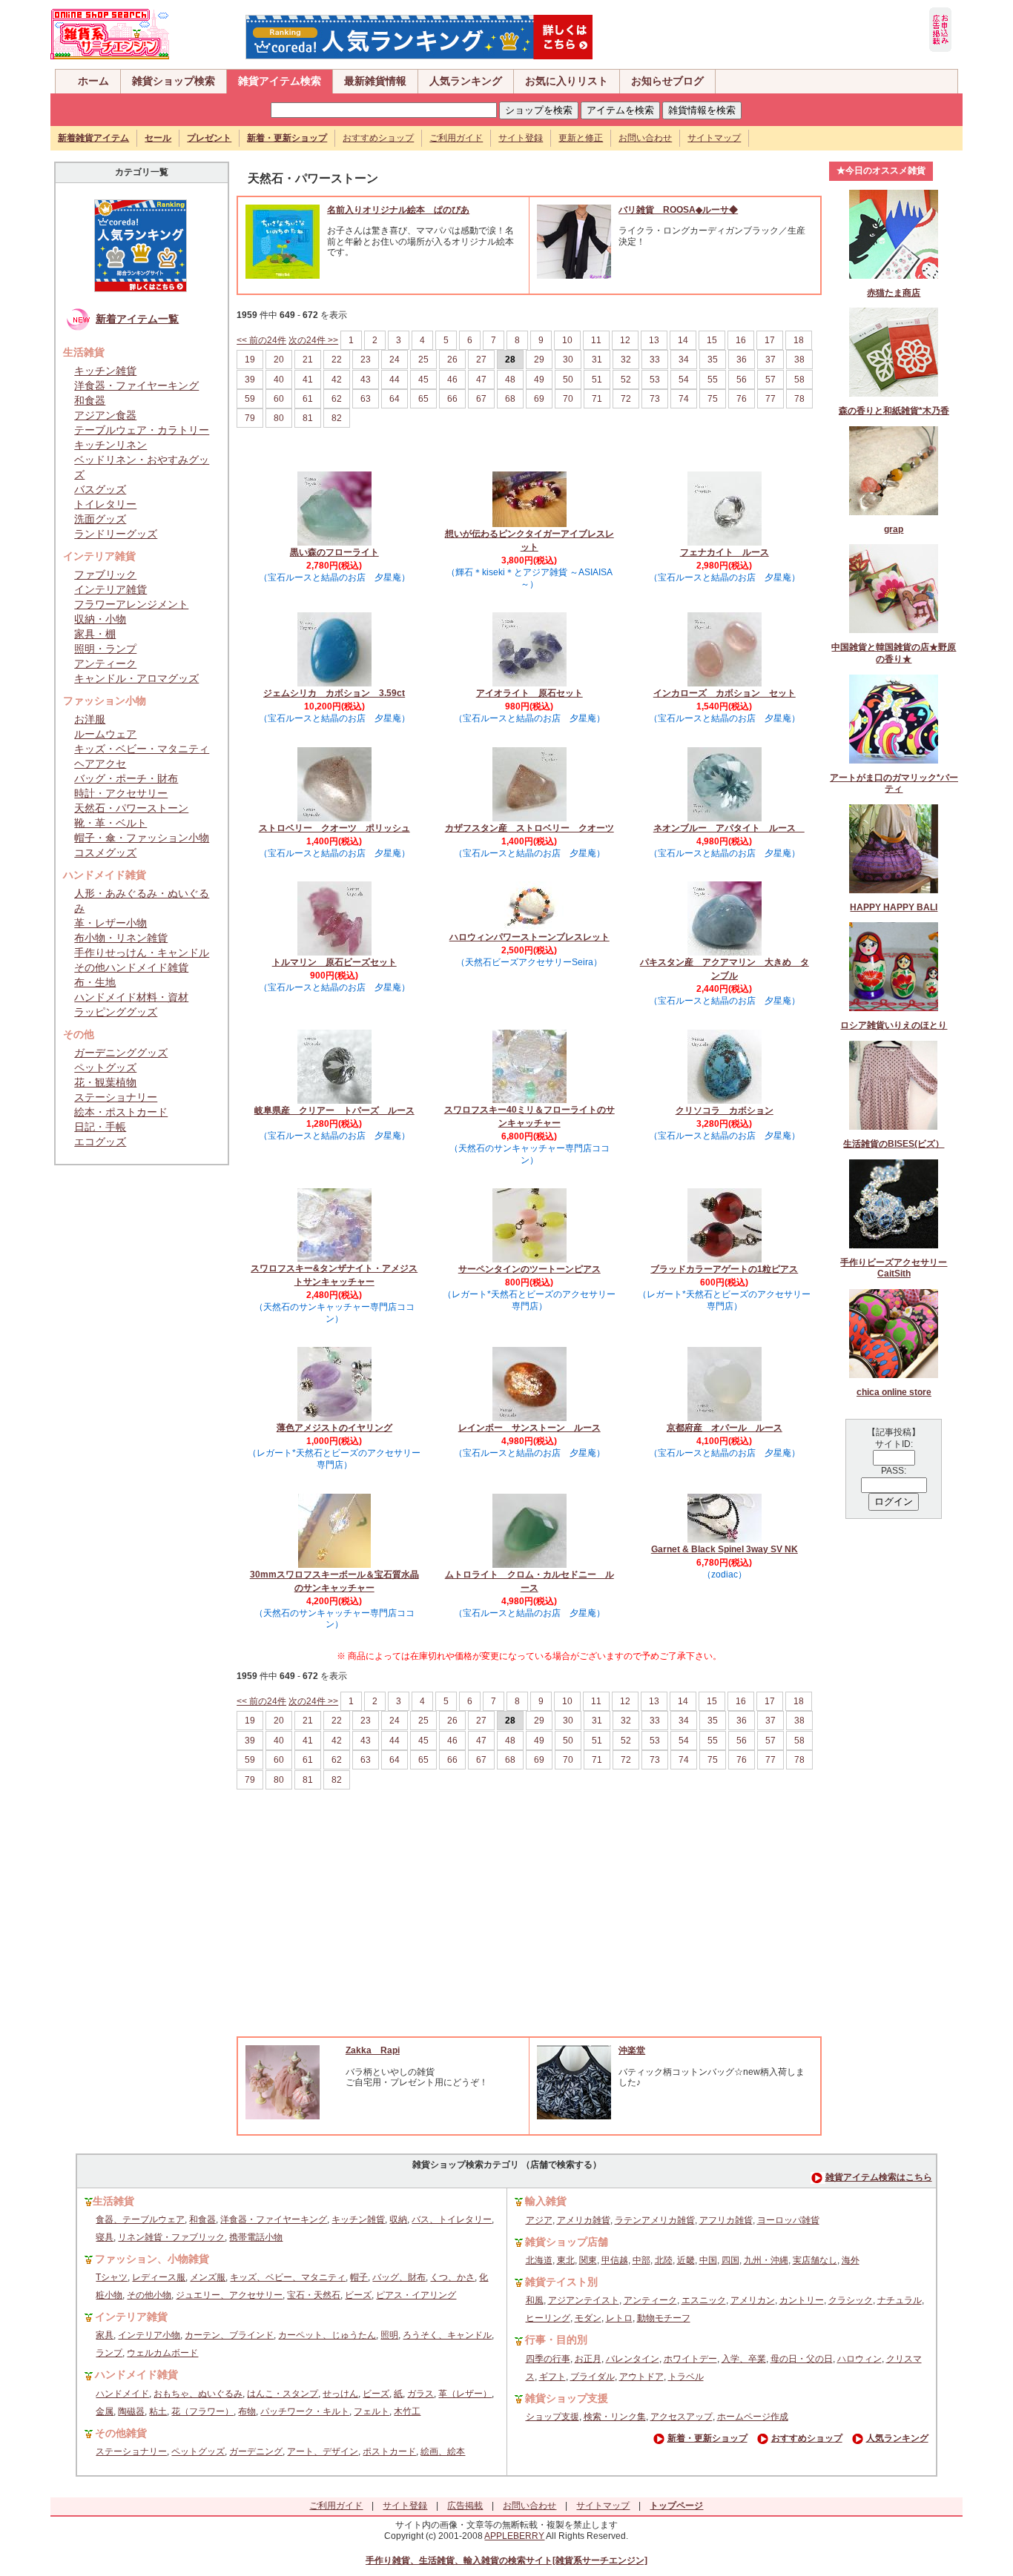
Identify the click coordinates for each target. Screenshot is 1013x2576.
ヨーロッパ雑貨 (788, 2220)
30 (568, 360)
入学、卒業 (744, 2359)
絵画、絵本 (443, 2451)
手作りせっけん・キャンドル (142, 953)
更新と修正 (581, 138)
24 (395, 360)
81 (308, 418)
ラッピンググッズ (116, 1012)
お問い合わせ (645, 138)
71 (597, 399)
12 (625, 340)
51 (597, 380)
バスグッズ (100, 489)
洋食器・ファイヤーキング (136, 385)
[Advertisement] (529, 1925)
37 (771, 360)
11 (596, 340)
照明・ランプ (105, 649)
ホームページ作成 (753, 2417)
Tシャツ (112, 2277)
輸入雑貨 (546, 2201)
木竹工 (407, 2411)
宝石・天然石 (314, 2295)
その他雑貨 (121, 2433)
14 (683, 340)
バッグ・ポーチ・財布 (126, 778)
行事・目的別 (556, 2340)
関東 (588, 2260)
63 (366, 399)
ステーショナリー (116, 1097)
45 (423, 380)
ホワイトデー (690, 2359)
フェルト (372, 2411)
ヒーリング (548, 2318)
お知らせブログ (667, 81)
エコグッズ (100, 1142)
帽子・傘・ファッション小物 (142, 838)
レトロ (619, 2318)
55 (713, 380)
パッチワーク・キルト (305, 2411)
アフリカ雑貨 (726, 2220)
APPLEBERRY (514, 2536)
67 (481, 399)
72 (626, 399)
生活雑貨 (113, 2201)
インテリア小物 (149, 2335)
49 (539, 380)
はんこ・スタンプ (283, 2394)
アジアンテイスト (584, 2300)
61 (308, 399)
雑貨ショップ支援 (567, 2398)
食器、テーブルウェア (140, 2219)
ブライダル (593, 2377)
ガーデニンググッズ (121, 1053)
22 (337, 360)
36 (742, 360)
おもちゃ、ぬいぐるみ (198, 2394)
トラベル (686, 2377)
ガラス (420, 2394)
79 (250, 418)
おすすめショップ (378, 138)
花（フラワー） (202, 2411)
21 (308, 360)
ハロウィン (859, 2359)
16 (741, 340)
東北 (566, 2260)
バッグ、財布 (399, 2277)
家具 (105, 2335)
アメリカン (753, 2300)
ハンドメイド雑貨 (136, 2374)
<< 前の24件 (261, 340)
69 (539, 399)
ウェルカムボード (162, 2353)
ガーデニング (256, 2451)
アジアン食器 (105, 415)
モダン (588, 2318)
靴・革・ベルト (110, 823)
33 (655, 360)
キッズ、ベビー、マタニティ (288, 2277)
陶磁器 (131, 2411)
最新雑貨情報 (375, 81)
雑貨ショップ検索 (174, 81)
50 (568, 380)
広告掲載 (465, 2506)
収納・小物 (100, 619)
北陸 (664, 2260)
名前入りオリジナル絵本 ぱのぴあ (398, 210)
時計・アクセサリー (121, 793)
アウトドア (641, 2377)
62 (337, 399)
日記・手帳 (100, 1127)
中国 (708, 2260)
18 (799, 340)
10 (567, 340)
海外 (851, 2260)
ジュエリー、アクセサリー (229, 2295)
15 (712, 340)
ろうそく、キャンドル (447, 2335)
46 (452, 380)
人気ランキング (466, 81)
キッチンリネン (110, 445)
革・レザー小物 (110, 923)
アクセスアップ (682, 2417)
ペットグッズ (105, 1067)
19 (250, 360)
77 (771, 399)
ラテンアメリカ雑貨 (655, 2220)
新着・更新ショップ (707, 2438)
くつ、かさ (452, 2277)
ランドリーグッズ (116, 534)
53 (655, 380)
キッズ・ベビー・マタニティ (142, 749)
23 (366, 360)
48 (510, 380)
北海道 (539, 2260)
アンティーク (105, 663)
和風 (535, 2300)
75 (713, 399)
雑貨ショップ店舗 (567, 2242)
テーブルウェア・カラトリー (142, 430)
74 (684, 399)
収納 (398, 2219)
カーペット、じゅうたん (327, 2335)
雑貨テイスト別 (561, 2282)
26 (452, 360)
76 (742, 399)
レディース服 (159, 2277)
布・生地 (95, 982)
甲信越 (615, 2260)
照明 (389, 2335)
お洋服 (90, 719)
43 (366, 380)
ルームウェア (105, 734)
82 (337, 418)
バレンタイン (633, 2359)
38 (799, 360)
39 (250, 380)
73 (655, 399)
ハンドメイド (122, 2394)
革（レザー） (465, 2394)
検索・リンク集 (615, 2417)
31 (597, 360)
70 (568, 399)
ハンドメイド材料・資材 (131, 997)
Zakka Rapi (373, 2050)
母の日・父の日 (802, 2359)
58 (799, 380)
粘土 (158, 2411)
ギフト (552, 2377)
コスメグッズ (105, 852)
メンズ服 (208, 2277)
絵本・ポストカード (121, 1112)
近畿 (686, 2260)
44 (395, 380)
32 (626, 360)
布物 (247, 2411)
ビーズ (358, 2295)
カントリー (802, 2300)
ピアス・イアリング (416, 2295)
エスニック (704, 2300)
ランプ (109, 2353)
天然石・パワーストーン (131, 808)
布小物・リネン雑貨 (121, 938)
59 (250, 399)
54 (684, 380)
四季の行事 (548, 2359)
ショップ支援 (552, 2417)
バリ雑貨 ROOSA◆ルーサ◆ (678, 210)
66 (452, 399)
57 (771, 380)
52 (626, 380)
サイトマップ (714, 138)
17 (770, 340)
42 (337, 380)
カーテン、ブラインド (229, 2335)
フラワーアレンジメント (131, 604)
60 (279, 399)
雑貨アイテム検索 (280, 81)
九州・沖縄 (766, 2260)
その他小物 (149, 2295)
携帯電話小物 (256, 2237)
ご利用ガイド (456, 138)
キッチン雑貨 (105, 371)
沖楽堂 (632, 2050)
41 (308, 380)
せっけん (340, 2394)
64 (395, 399)
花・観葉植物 (105, 1082)
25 (423, 360)
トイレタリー (105, 504)
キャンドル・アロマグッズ (136, 678)
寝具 (105, 2237)
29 (539, 360)
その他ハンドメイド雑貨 (131, 967)
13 (654, 340)
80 (279, 418)
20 (279, 360)
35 (713, 360)
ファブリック (105, 575)
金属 (105, 2411)
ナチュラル (900, 2300)
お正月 (588, 2359)
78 (799, 399)
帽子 (359, 2277)
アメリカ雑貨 (584, 2220)
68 (510, 399)
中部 (641, 2260)
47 (481, 380)
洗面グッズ (100, 519)
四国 (730, 2260)
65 (423, 399)
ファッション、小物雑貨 (152, 2259)
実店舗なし (815, 2260)
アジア (539, 2220)
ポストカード (389, 2451)
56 (742, 380)
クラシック (851, 2300)
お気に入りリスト (567, 81)
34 (684, 360)
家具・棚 (95, 634)
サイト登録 (521, 138)
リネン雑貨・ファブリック (171, 2237)
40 (279, 380)
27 (481, 360)
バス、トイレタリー (452, 2219)
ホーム (93, 81)
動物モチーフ (664, 2318)
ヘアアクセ (100, 764)
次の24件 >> (313, 340)
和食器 (90, 400)
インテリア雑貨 (110, 589)
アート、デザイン (323, 2451)
